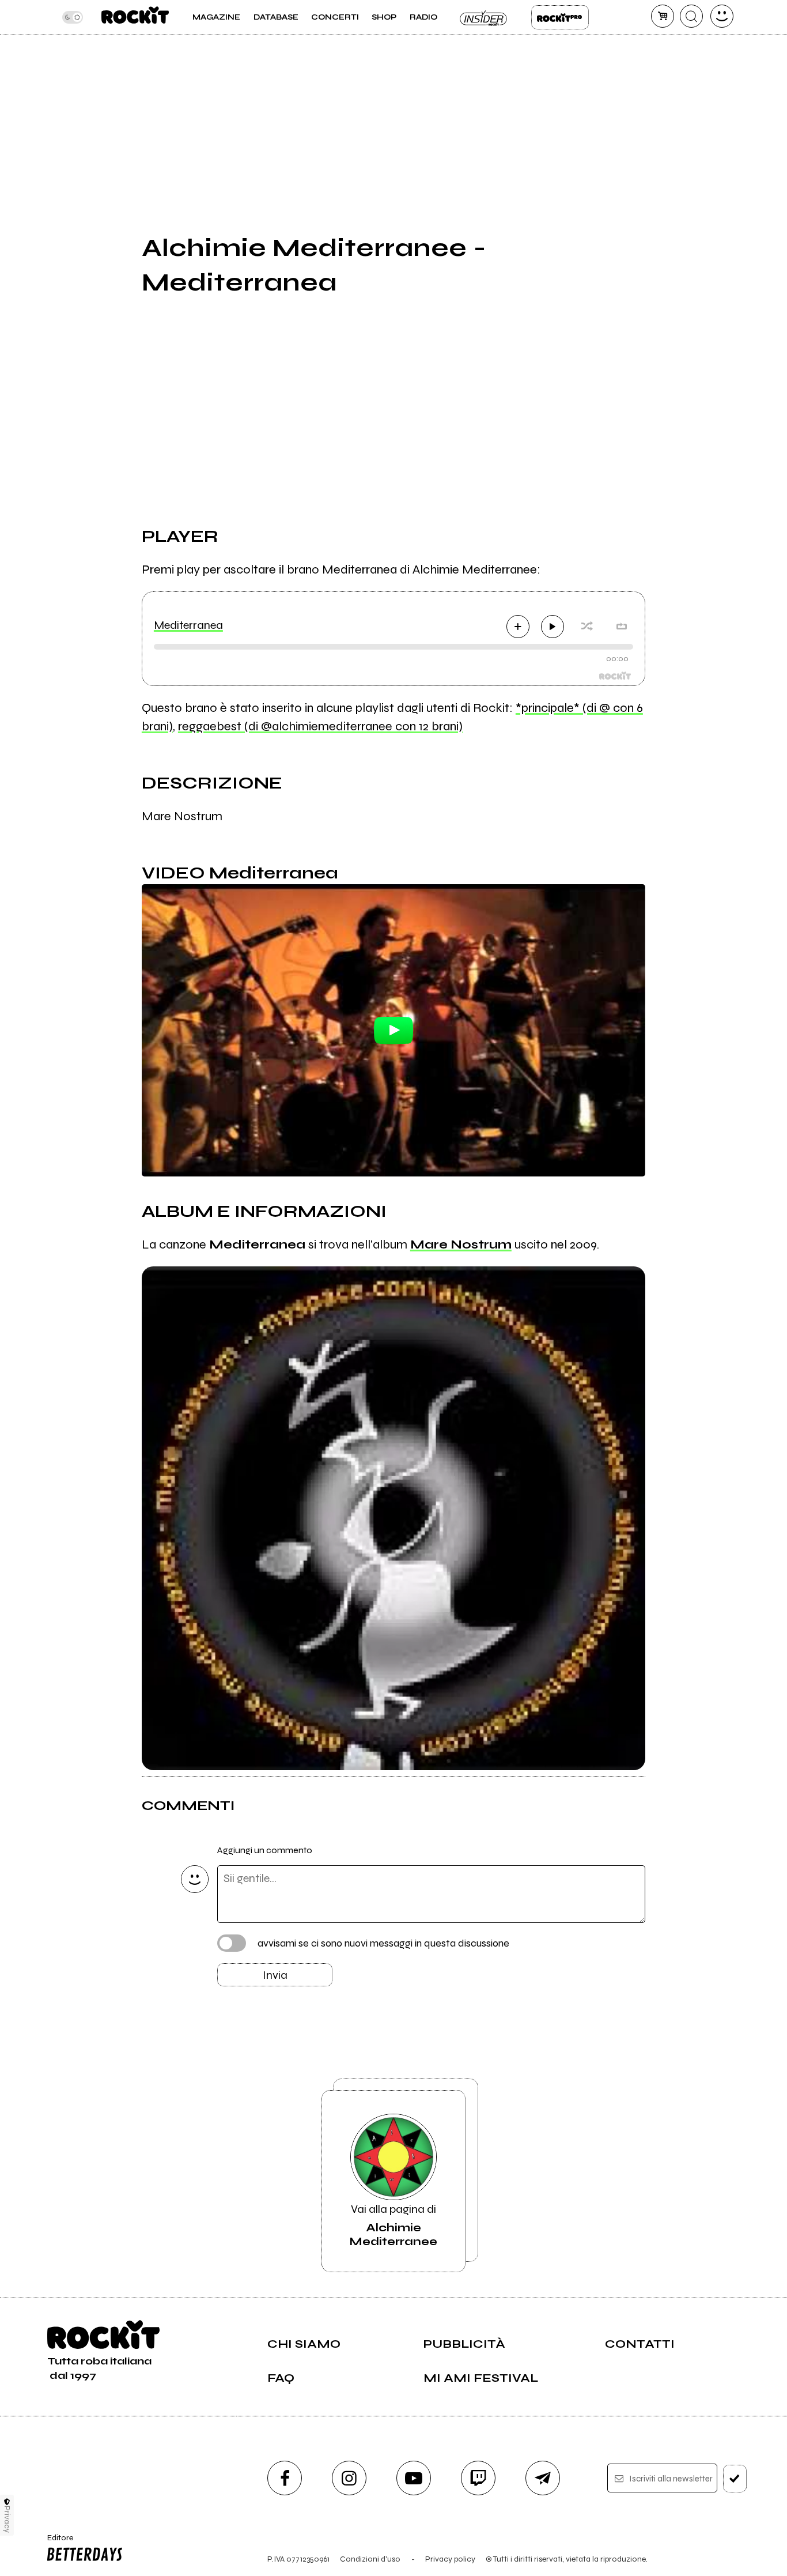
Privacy (7, 2519)
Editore (56, 2543)
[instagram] (349, 2478)
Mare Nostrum (461, 1244)
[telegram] (543, 2478)
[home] (135, 17)
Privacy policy (450, 2559)
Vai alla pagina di (393, 2225)
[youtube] (414, 2478)
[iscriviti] (735, 2479)
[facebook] (285, 2478)
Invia (275, 1975)
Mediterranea (188, 625)
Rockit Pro (560, 17)
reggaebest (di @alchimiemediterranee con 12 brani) (320, 726)
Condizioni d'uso (370, 2559)
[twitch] (478, 2478)
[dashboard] (722, 16)
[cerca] (691, 16)
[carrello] (663, 16)
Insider (484, 17)
